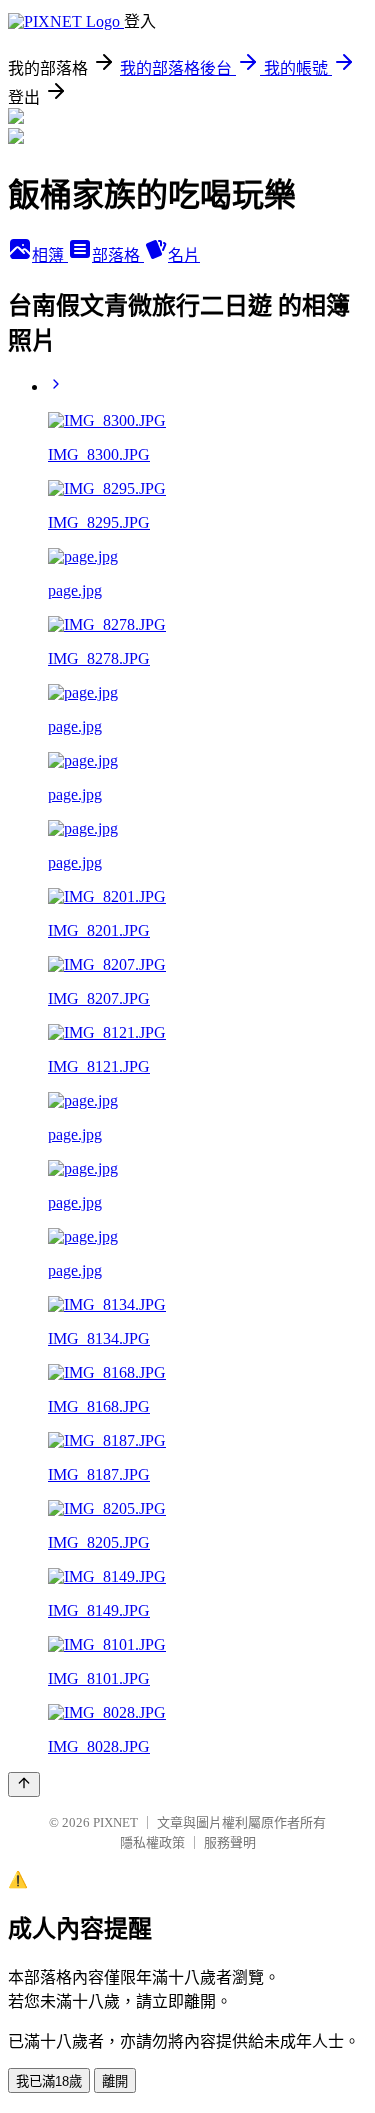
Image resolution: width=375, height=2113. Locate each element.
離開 (115, 2081)
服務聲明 (230, 1842)
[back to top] (24, 1784)
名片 (184, 255)
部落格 (118, 255)
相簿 (50, 255)
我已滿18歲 (49, 2081)
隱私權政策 (152, 1842)
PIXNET (115, 1822)
